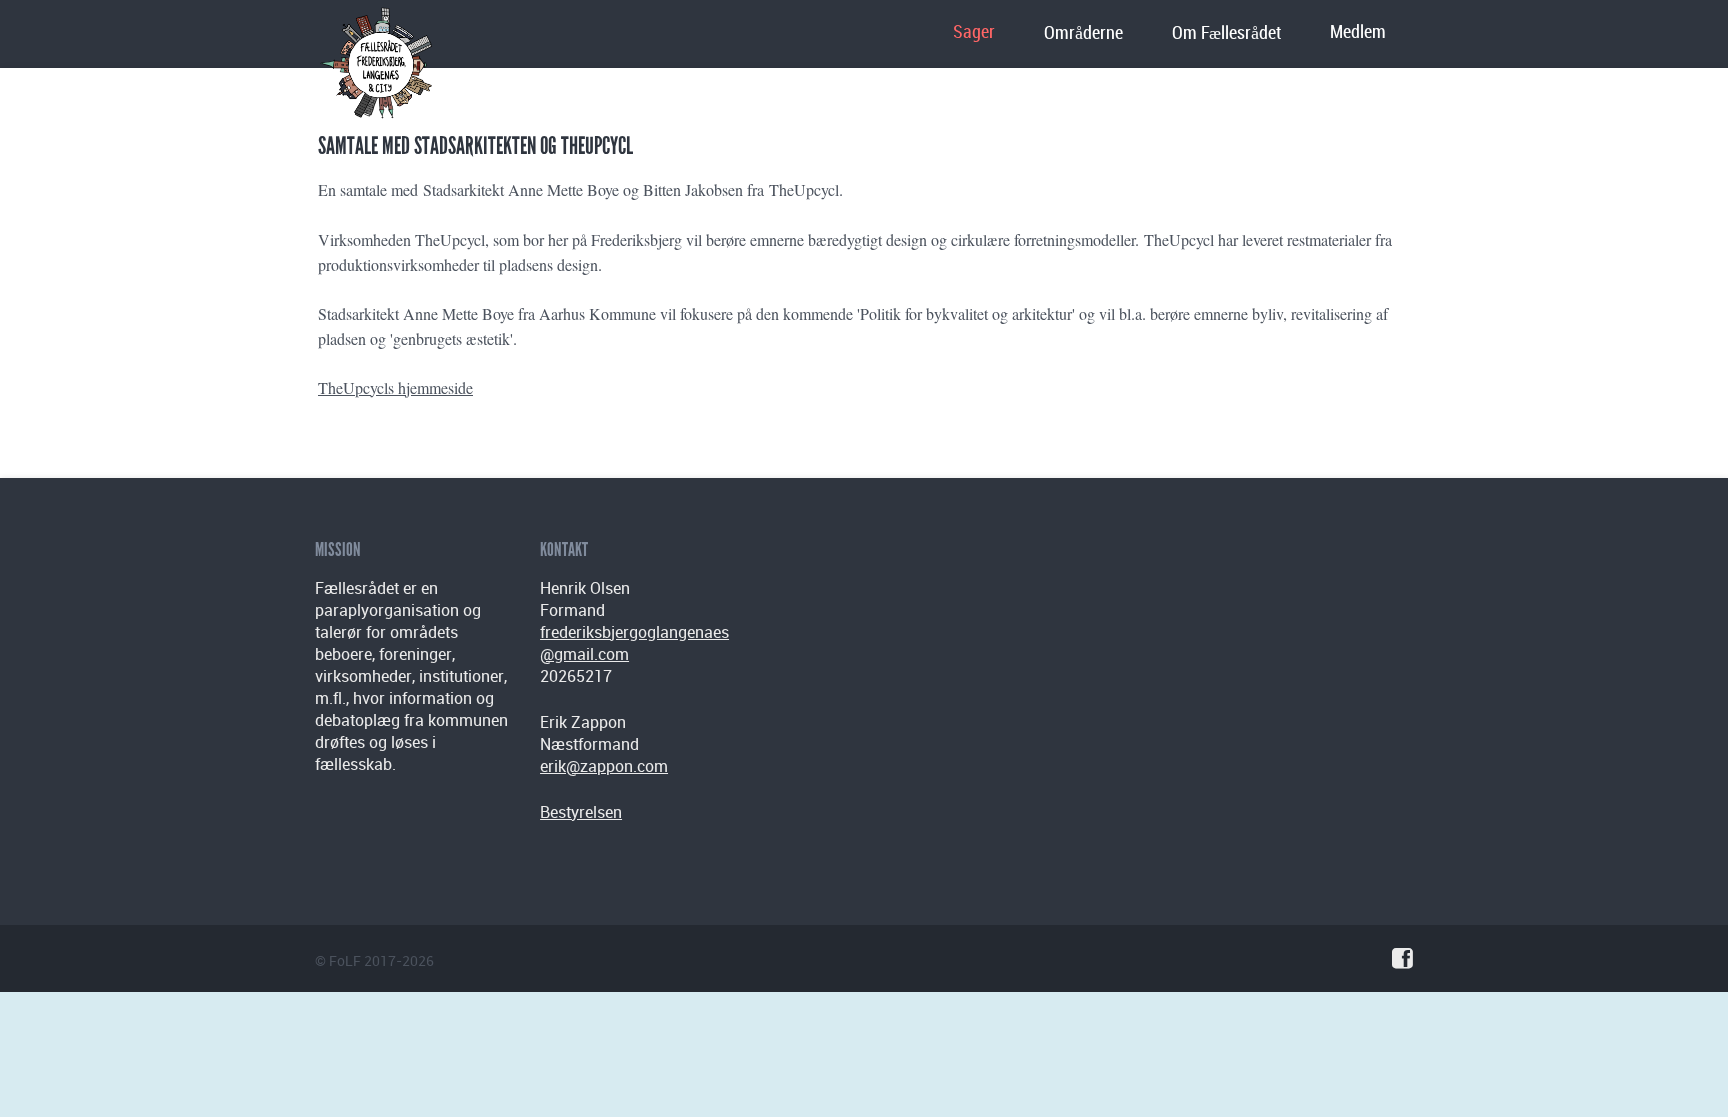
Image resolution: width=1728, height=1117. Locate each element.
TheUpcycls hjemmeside (395, 387)
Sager (974, 32)
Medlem (1358, 32)
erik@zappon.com (604, 766)
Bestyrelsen (581, 812)
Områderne (1083, 33)
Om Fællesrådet (1226, 33)
